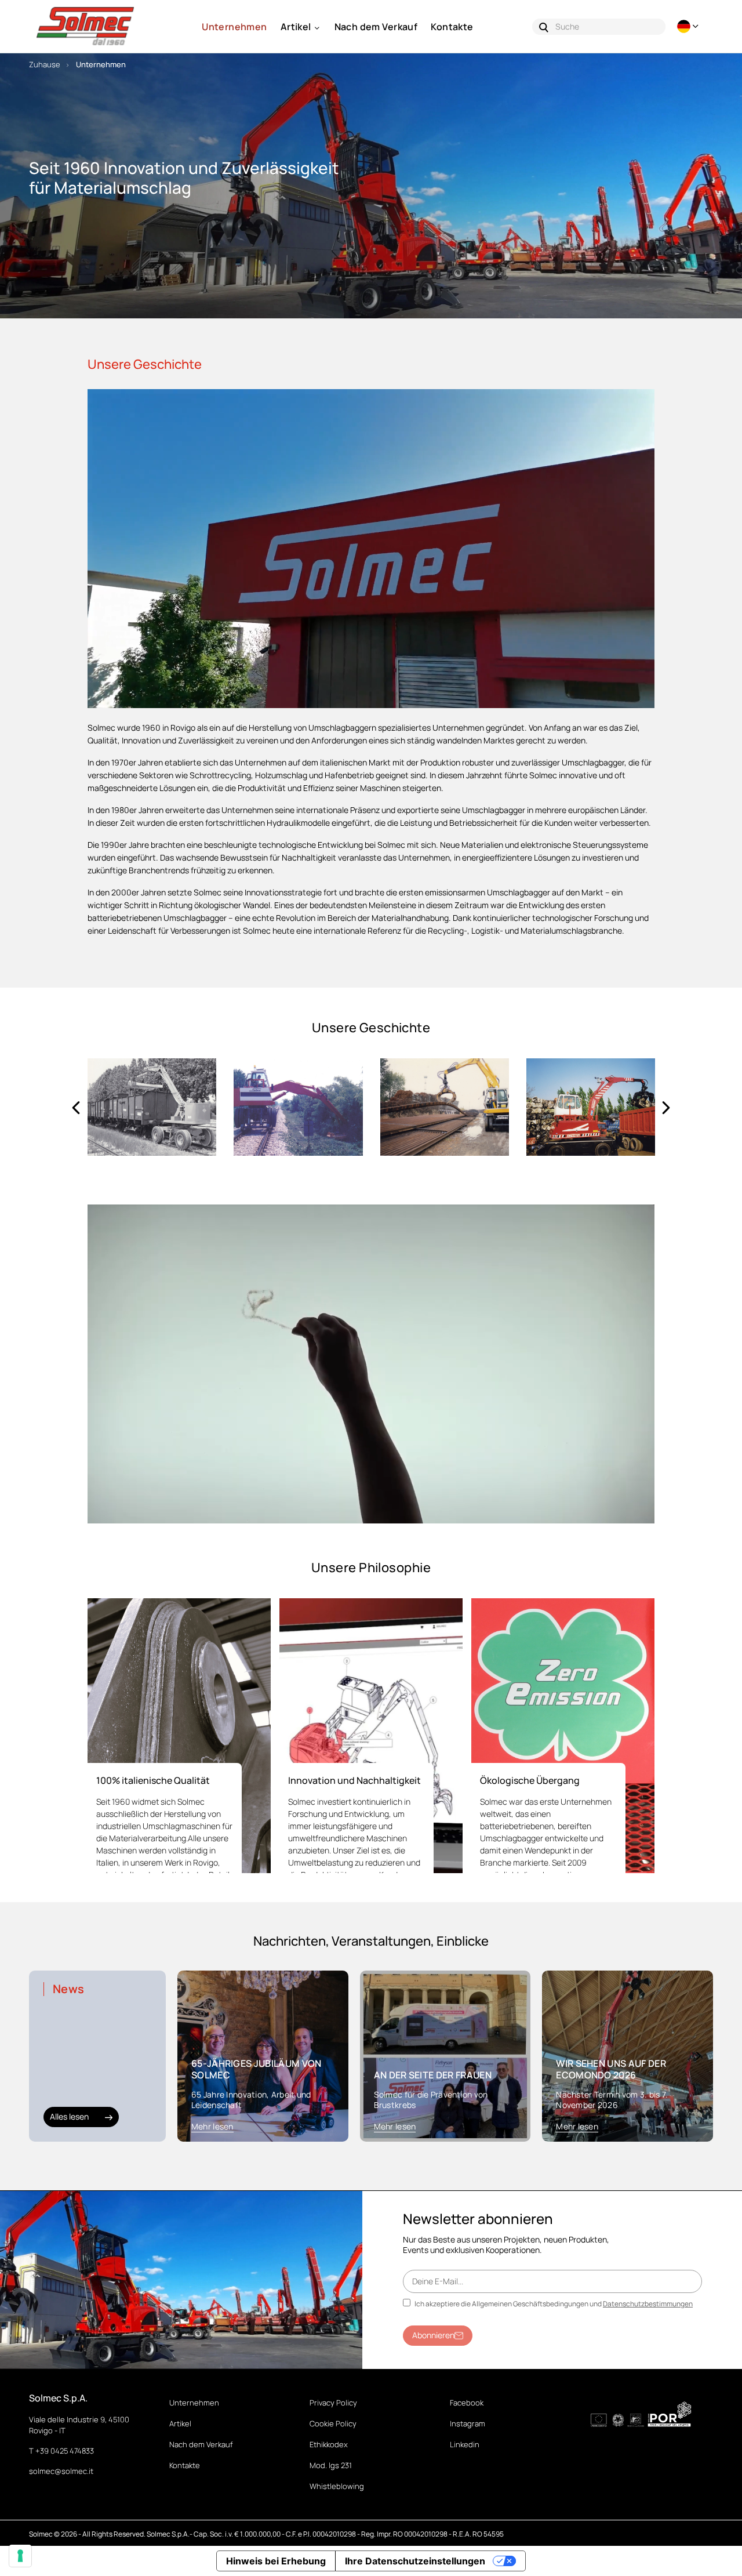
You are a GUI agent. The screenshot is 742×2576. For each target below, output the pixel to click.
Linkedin (465, 2444)
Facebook (467, 2403)
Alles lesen (69, 2116)
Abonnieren (433, 2335)
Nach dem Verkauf (201, 2444)
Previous (76, 1107)
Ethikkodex (329, 2444)
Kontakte (185, 2465)
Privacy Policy (333, 2403)
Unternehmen (194, 2403)
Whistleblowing (337, 2486)
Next (666, 1107)
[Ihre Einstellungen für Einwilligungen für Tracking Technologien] (20, 2556)
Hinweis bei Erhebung (276, 2561)
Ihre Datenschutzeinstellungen (415, 2561)
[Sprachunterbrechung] (689, 26)
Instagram (468, 2423)
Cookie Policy (333, 2423)
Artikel (180, 2423)
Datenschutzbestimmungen (648, 2304)
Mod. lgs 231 (331, 2465)
